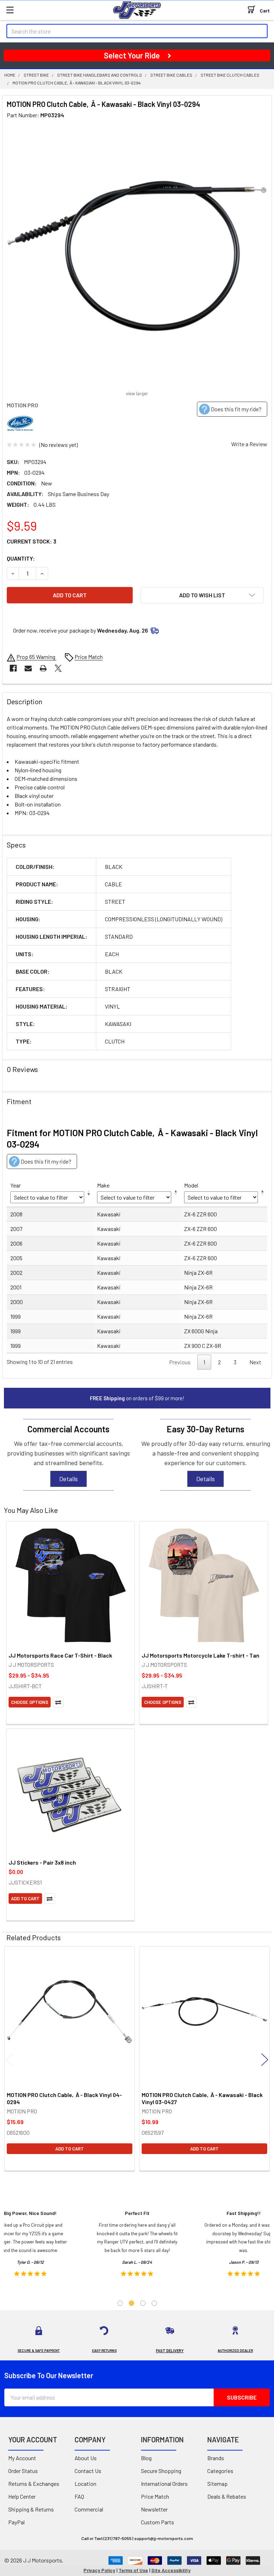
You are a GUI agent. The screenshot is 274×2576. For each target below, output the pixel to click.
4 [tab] (154, 2303)
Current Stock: (32, 541)
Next (255, 1362)
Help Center (22, 2496)
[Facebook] (13, 668)
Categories (220, 2471)
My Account (22, 2458)
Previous (9, 2060)
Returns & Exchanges (34, 2484)
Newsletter (154, 2509)
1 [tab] (120, 2303)
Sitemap (217, 2484)
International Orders (164, 2484)
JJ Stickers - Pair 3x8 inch (42, 1862)
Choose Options (30, 1702)
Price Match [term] (89, 657)
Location (85, 2484)
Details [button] (68, 1479)
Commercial (89, 2509)
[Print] (43, 668)
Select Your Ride (132, 55)
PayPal (16, 2522)
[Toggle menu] (10, 10)
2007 (16, 1229)
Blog (146, 2458)
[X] (58, 668)
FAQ (79, 2496)
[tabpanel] (137, 2246)
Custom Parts (158, 2522)
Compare (58, 1702)
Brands (216, 2458)
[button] (202, 595)
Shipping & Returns (31, 2509)
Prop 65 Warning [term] (36, 657)
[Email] (28, 668)
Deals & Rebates (227, 2496)
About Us (86, 2458)
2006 (16, 1243)
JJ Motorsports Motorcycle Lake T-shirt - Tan (201, 1655)
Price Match (155, 2496)
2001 (16, 1287)
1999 (16, 1316)
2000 (17, 1302)
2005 (16, 1258)
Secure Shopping (161, 2471)
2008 (16, 1214)
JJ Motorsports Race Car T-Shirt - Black (60, 1655)
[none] (137, 256)
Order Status (23, 2471)
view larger (137, 393)
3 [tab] (143, 2303)
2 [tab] (131, 2303)
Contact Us (88, 2471)
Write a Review (249, 444)
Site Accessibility (171, 2570)
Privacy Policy (99, 2570)
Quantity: (21, 558)
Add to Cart (25, 1898)
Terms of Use (133, 2570)
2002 (16, 1272)
